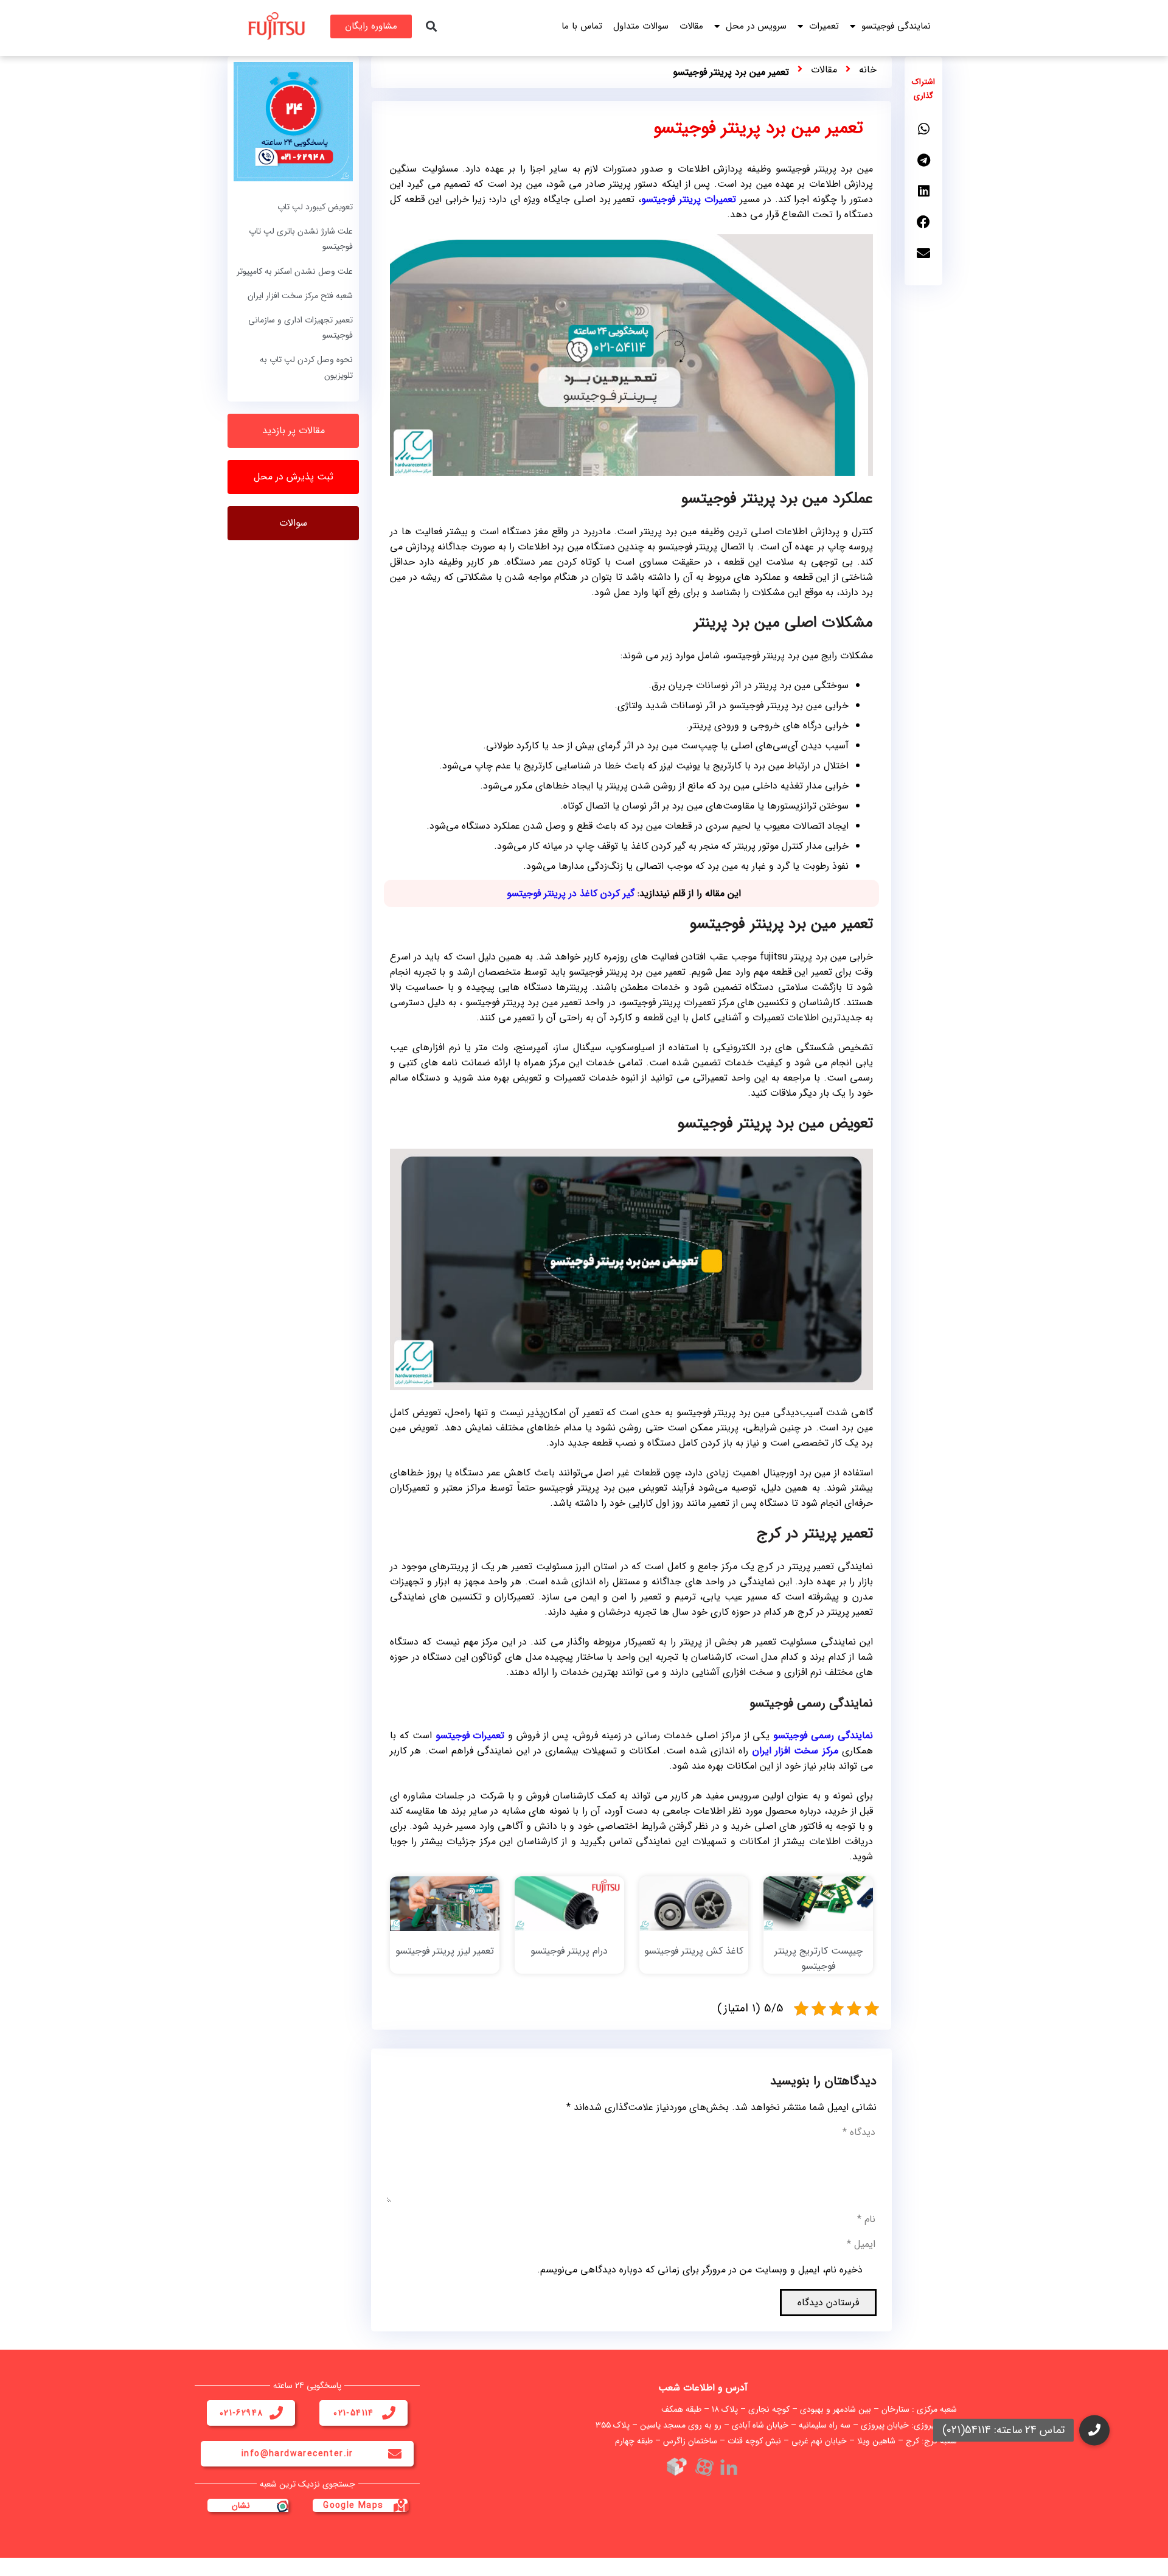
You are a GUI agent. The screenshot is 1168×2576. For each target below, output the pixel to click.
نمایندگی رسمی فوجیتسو (823, 1735)
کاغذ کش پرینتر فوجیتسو (694, 1951)
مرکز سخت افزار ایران (795, 1751)
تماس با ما (582, 26)
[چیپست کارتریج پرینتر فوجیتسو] (818, 1903)
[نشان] (282, 2505)
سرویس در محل (756, 26)
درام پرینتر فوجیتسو (569, 1951)
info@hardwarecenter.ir (297, 2454)
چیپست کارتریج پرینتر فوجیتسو (819, 1958)
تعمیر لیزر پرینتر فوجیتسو (445, 1951)
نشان (241, 2505)
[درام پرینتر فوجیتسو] (569, 1903)
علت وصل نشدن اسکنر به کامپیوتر (295, 271)
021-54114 (354, 2413)
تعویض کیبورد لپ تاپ (315, 207)
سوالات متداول (641, 26)
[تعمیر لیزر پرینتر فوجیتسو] (445, 1903)
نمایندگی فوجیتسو (896, 26)
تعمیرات (824, 26)
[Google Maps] (401, 2505)
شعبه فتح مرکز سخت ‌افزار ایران (300, 296)
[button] (431, 26)
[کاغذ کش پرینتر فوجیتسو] (694, 1903)
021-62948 (242, 2413)
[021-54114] (389, 2413)
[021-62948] (276, 2413)
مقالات (691, 26)
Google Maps (353, 2505)
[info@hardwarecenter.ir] (395, 2454)
